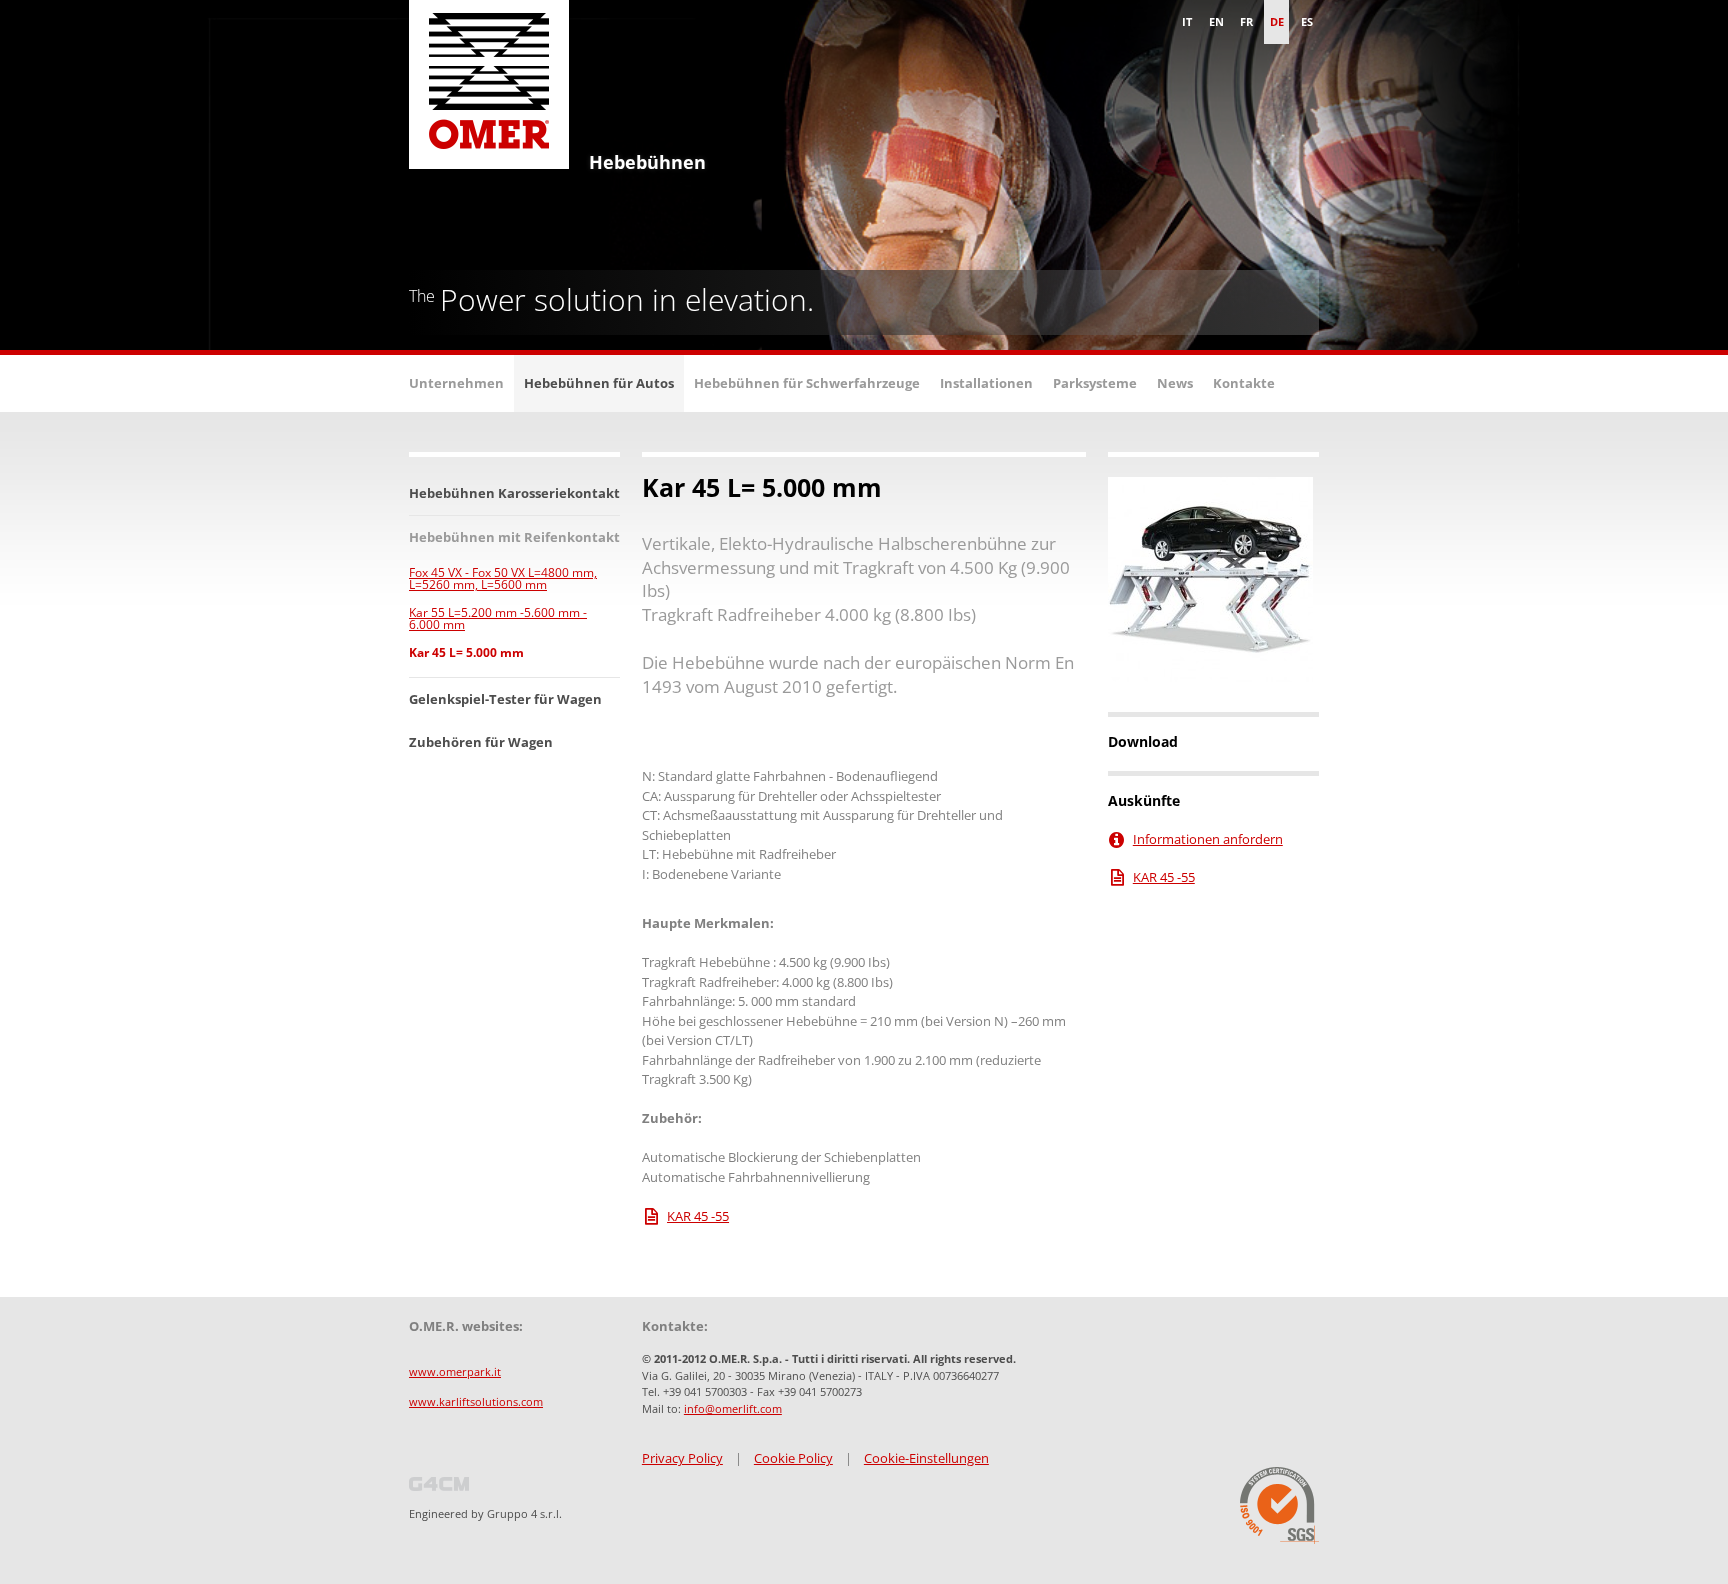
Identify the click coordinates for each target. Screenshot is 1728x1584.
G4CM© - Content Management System (439, 1484)
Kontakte (1244, 383)
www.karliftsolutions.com (476, 1401)
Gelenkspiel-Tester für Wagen (505, 699)
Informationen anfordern (1208, 839)
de (1277, 21)
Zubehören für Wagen (481, 742)
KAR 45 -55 (698, 1216)
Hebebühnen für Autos (599, 383)
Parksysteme (1095, 383)
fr (1246, 21)
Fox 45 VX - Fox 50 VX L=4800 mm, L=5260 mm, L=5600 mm (503, 578)
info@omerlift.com (733, 1408)
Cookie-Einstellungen (926, 1458)
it (1187, 21)
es (1307, 21)
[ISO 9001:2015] (1279, 1505)
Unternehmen (456, 383)
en (1216, 21)
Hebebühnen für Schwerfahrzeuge (807, 383)
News (1175, 383)
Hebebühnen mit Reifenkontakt (514, 537)
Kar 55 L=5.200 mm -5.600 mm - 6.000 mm (498, 618)
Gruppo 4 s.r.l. (524, 1513)
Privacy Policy (682, 1458)
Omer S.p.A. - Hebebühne (489, 90)
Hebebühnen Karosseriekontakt (514, 493)
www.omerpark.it (455, 1371)
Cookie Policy (793, 1458)
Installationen (986, 383)
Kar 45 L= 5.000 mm (466, 652)
